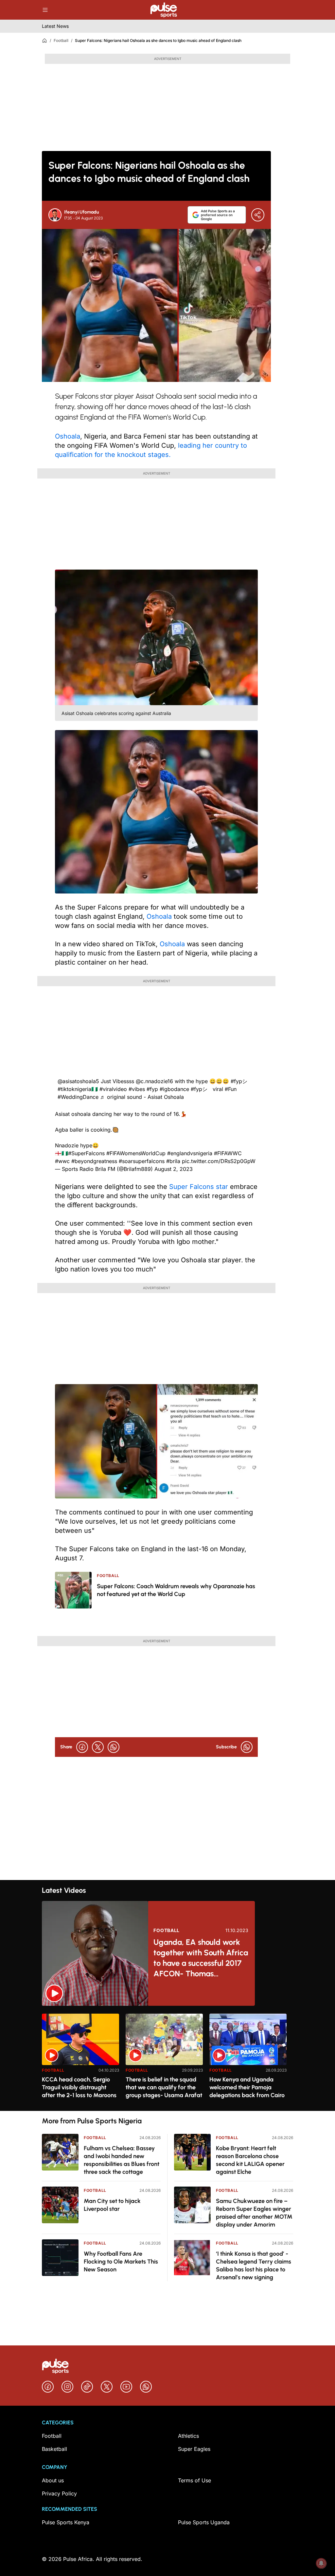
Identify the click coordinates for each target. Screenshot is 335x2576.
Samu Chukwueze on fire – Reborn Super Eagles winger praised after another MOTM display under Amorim (254, 2213)
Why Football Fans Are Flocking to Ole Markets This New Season (121, 2262)
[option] (80, 2060)
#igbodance (174, 1089)
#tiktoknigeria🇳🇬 (78, 1089)
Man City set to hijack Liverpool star (112, 2205)
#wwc (62, 1161)
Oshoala (68, 436)
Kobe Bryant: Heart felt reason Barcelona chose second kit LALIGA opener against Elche (250, 2160)
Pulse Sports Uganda (204, 2522)
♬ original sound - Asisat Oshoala (142, 1097)
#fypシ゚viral (207, 1089)
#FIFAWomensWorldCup (136, 1153)
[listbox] (167, 2058)
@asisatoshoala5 (78, 1081)
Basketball (54, 2449)
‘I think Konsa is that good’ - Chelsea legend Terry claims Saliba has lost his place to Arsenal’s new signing (254, 2266)
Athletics (188, 2436)
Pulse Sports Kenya (66, 2522)
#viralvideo (113, 1089)
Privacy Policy (59, 2493)
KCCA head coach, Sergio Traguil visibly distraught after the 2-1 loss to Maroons (79, 2087)
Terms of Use (194, 2480)
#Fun (231, 1089)
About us (53, 2480)
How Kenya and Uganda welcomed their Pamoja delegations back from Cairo (247, 2087)
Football (61, 40)
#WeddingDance (78, 1097)
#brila (173, 1161)
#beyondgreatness (94, 1161)
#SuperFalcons (86, 1153)
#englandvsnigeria (190, 1153)
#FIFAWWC (228, 1153)
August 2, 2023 (174, 1169)
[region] (167, 2058)
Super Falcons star (200, 1187)
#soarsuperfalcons (142, 1161)
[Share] (258, 215)
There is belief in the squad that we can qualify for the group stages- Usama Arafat (164, 2087)
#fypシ (239, 1081)
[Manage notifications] (321, 2563)
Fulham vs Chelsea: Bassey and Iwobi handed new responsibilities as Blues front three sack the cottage (122, 2160)
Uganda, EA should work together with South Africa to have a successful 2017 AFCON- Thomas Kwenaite (201, 1958)
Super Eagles (194, 2449)
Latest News (55, 26)
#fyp (152, 1089)
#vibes (137, 1089)
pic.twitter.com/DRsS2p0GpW (219, 1161)
